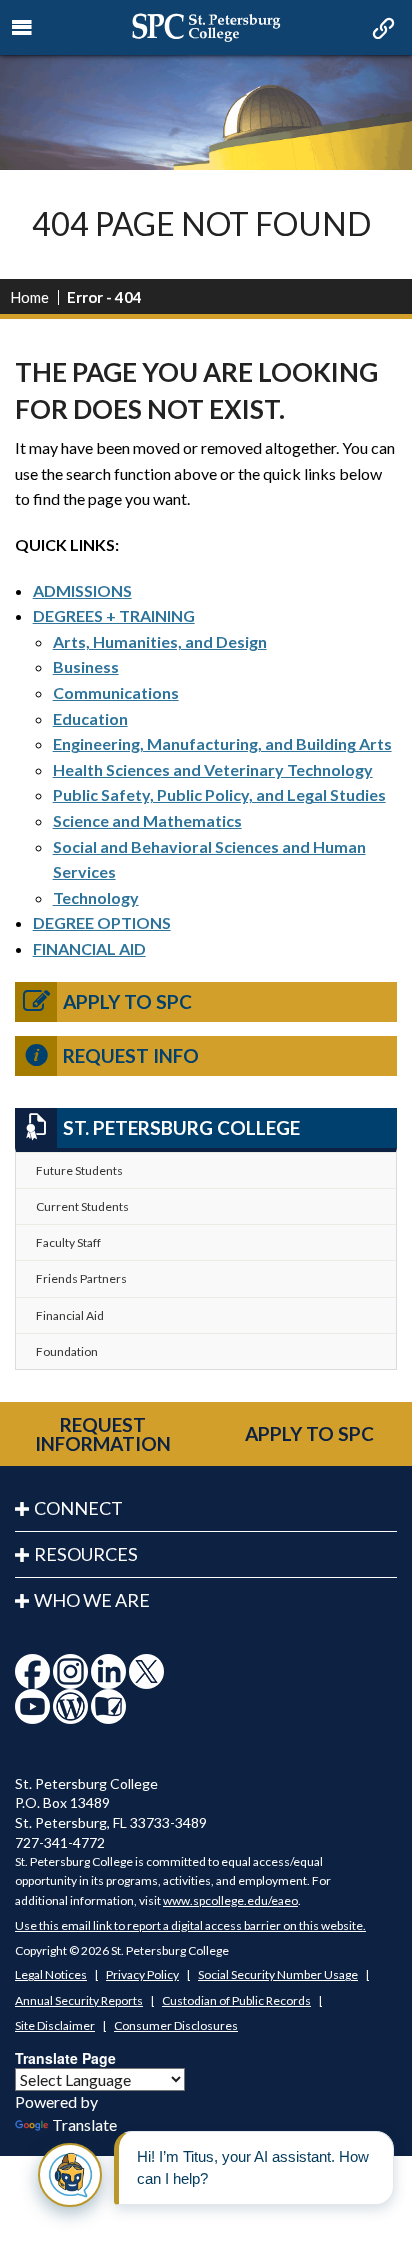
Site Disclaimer (55, 2025)
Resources (86, 1554)
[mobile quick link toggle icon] (381, 30)
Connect (78, 1508)
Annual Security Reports (79, 2000)
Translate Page (65, 2058)
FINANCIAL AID (89, 948)
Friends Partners (81, 1278)
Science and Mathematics (147, 820)
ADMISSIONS (82, 590)
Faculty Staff (68, 1242)
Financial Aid (70, 1315)
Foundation (67, 1351)
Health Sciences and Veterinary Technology (213, 769)
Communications (116, 692)
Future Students (79, 1170)
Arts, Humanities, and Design (160, 641)
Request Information (103, 1434)
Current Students (82, 1206)
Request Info (131, 1055)
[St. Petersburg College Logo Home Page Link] (206, 27)
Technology (96, 897)
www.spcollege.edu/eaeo (230, 1900)
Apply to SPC (127, 1001)
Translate (84, 2124)
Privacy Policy (142, 1974)
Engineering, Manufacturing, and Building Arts (222, 743)
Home (29, 297)
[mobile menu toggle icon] (22, 28)
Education (90, 718)
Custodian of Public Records (236, 2000)
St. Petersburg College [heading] (181, 1127)
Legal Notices (51, 1974)
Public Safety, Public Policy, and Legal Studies (219, 794)
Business (86, 666)
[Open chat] (70, 2175)
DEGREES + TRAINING (114, 615)
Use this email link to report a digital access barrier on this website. (190, 1925)
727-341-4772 (60, 1842)
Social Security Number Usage (278, 1974)
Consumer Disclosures (176, 2025)
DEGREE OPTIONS (102, 922)
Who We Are (92, 1600)
